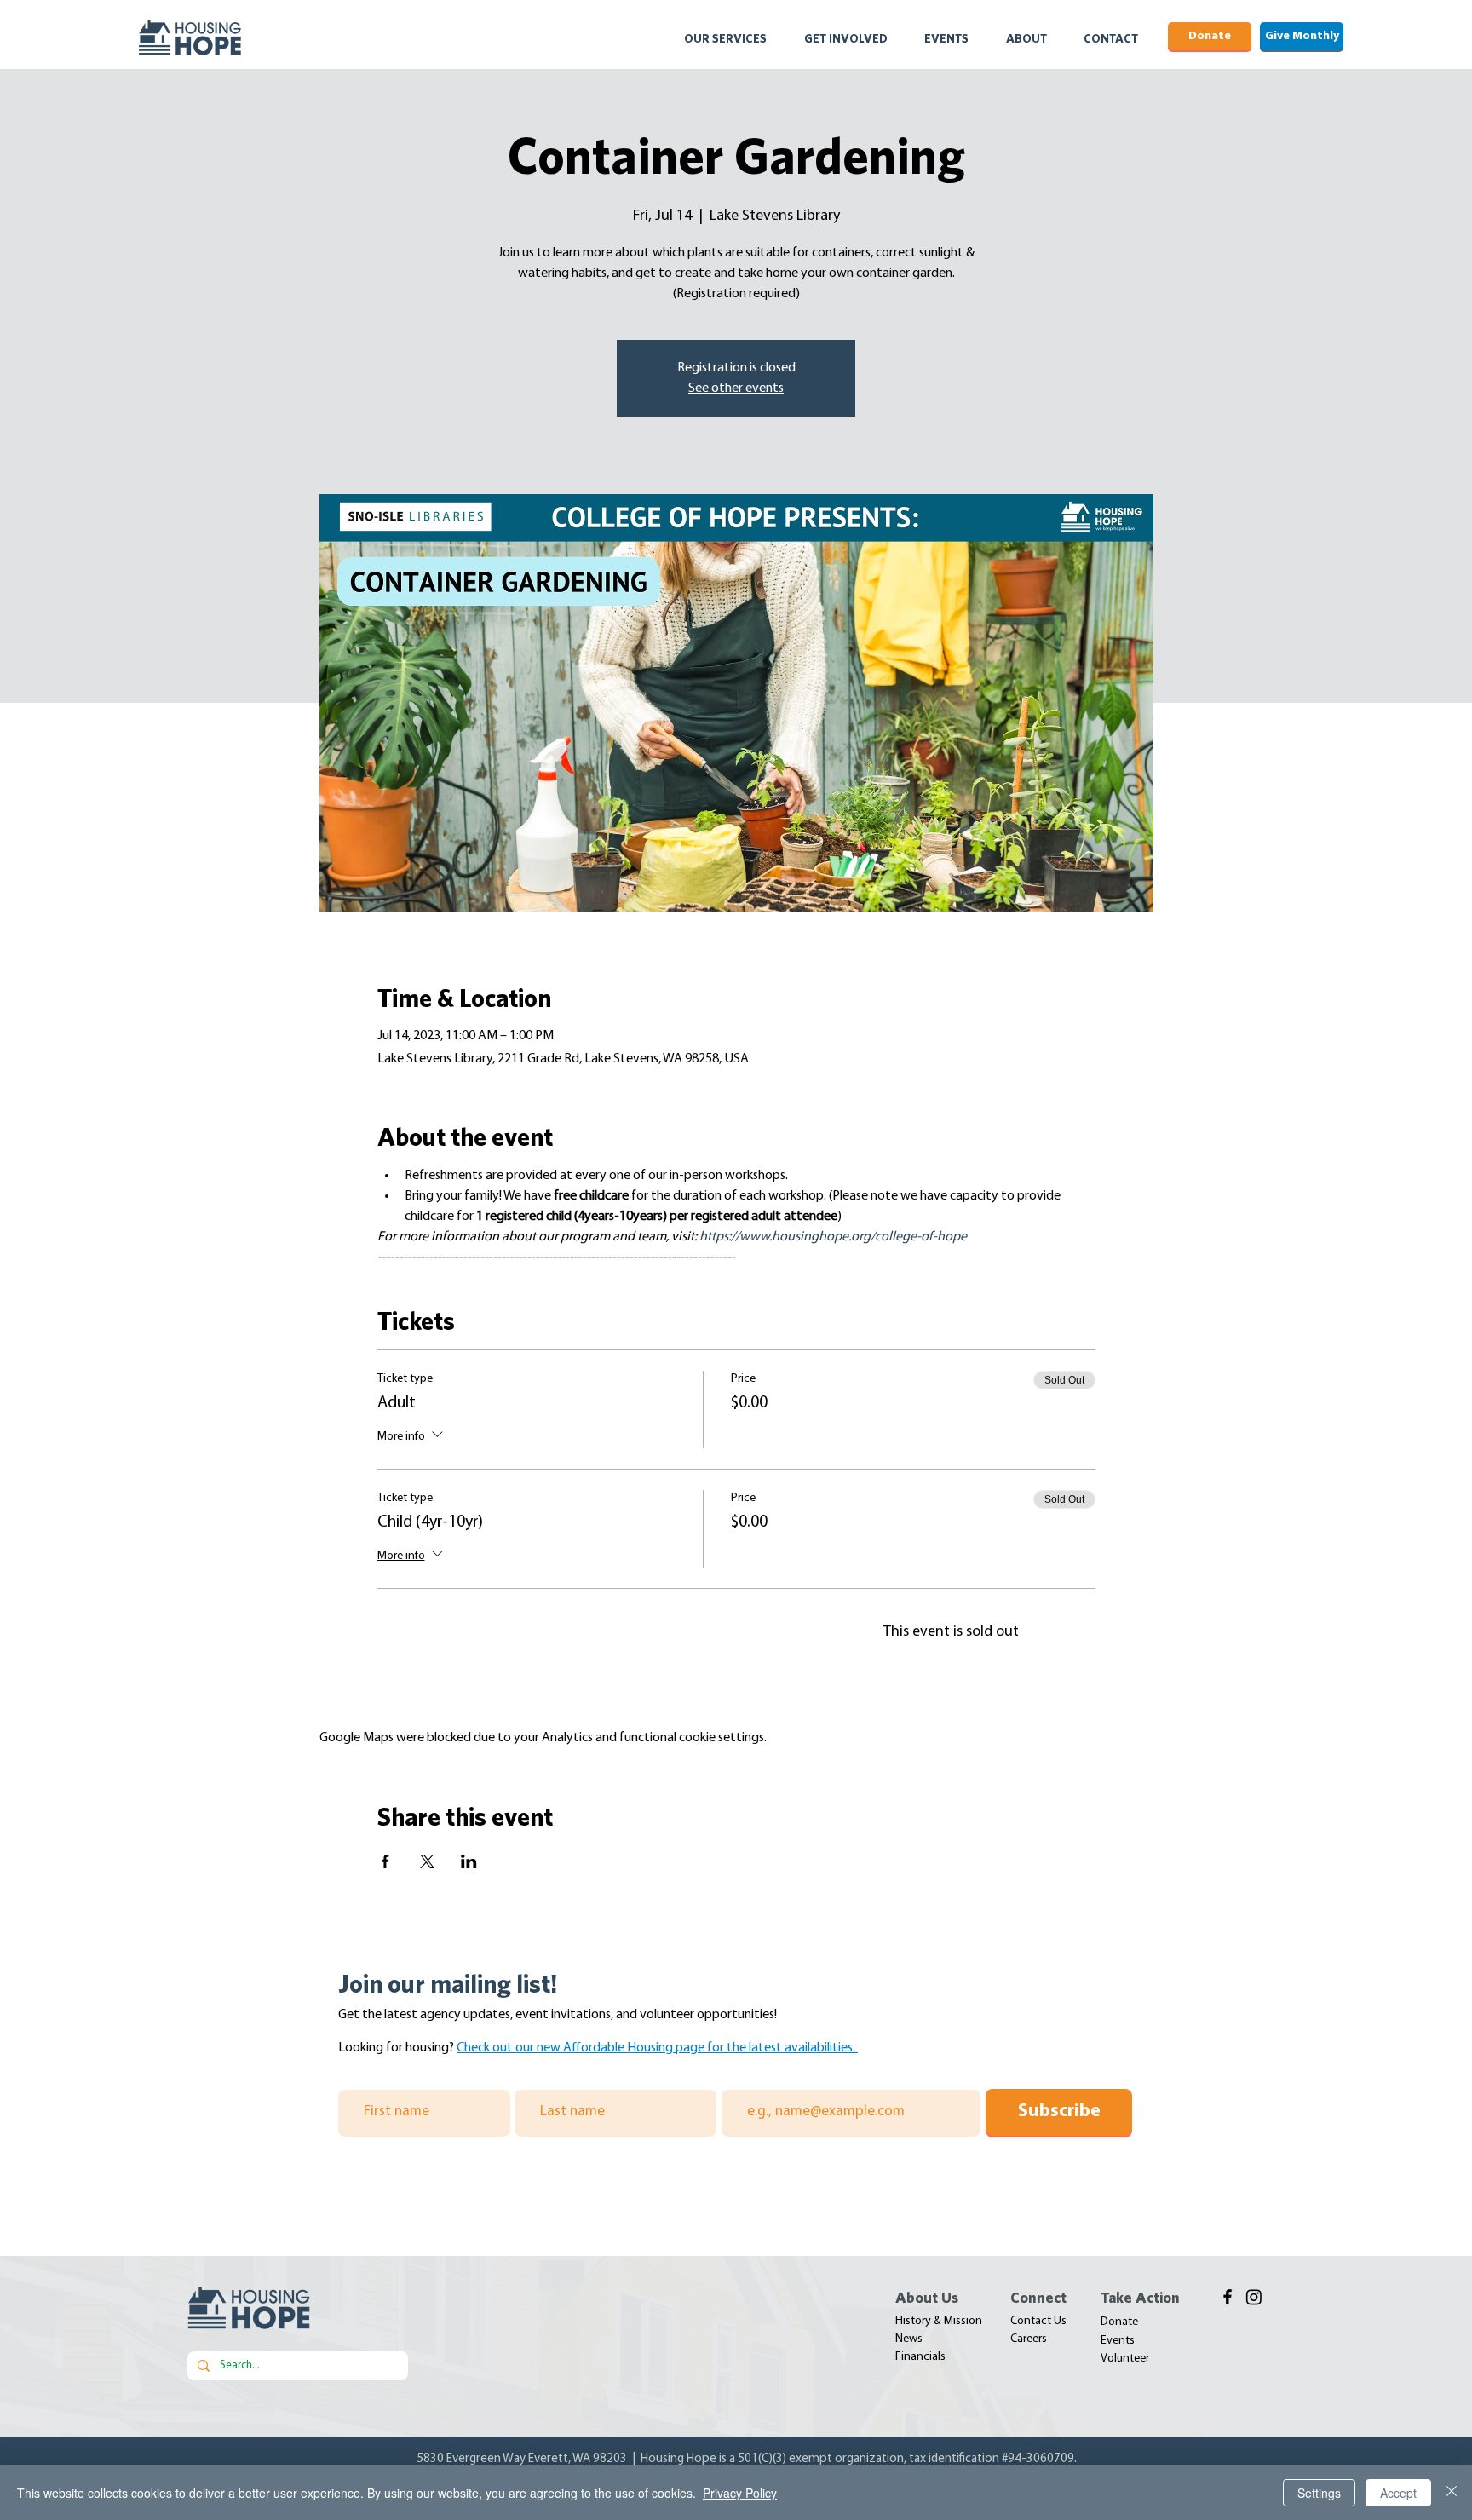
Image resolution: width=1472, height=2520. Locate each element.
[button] (736, 38)
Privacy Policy (740, 2493)
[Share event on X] (427, 1861)
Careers (1029, 2339)
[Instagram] (1254, 2297)
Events (1118, 2341)
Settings (1319, 2493)
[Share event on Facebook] (385, 1861)
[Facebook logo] (1228, 2297)
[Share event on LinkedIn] (469, 1861)
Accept (1398, 2493)
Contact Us (1038, 2321)
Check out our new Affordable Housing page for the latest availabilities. (657, 2048)
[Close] (1452, 2493)
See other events (736, 388)
